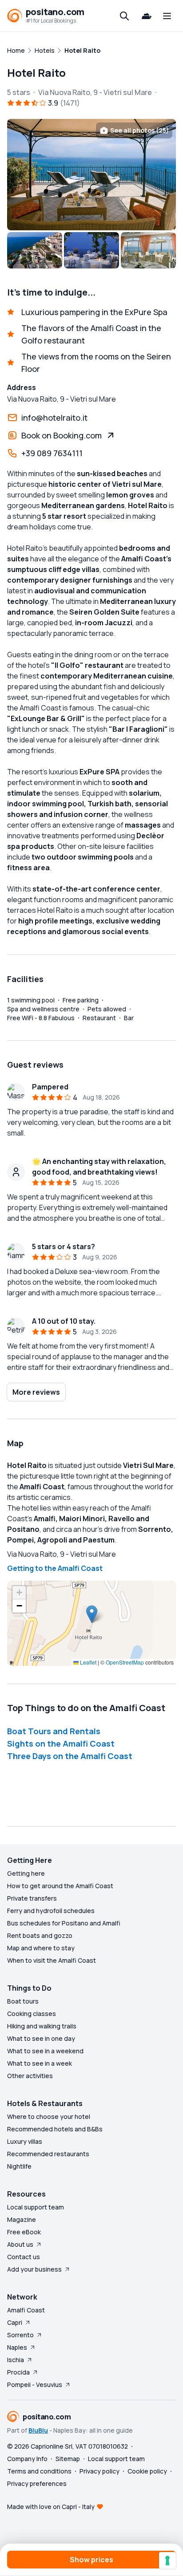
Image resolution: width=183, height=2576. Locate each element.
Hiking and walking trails (42, 2026)
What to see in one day (41, 2038)
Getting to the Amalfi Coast (55, 1568)
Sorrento (20, 2335)
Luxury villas (25, 2141)
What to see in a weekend (45, 2051)
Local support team (36, 2207)
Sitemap (68, 2459)
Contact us (24, 2257)
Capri (15, 2322)
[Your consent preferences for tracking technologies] (167, 2560)
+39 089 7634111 (52, 453)
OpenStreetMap (125, 1662)
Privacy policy (99, 2471)
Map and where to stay (41, 1948)
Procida (18, 2372)
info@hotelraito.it (54, 418)
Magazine (22, 2219)
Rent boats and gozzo (40, 1935)
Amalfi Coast (26, 2310)
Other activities (30, 2076)
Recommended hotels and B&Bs (55, 2129)
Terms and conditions (39, 2471)
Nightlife (19, 2166)
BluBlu (38, 2430)
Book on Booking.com (62, 435)
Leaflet (88, 1662)
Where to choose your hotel (49, 2116)
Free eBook (24, 2232)
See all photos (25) (139, 130)
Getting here (26, 1873)
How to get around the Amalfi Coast (60, 1886)
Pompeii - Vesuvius (35, 2385)
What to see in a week (40, 2063)
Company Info (27, 2459)
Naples (17, 2347)
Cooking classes (32, 2014)
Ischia (16, 2360)
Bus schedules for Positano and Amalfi (64, 1923)
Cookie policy (147, 2471)
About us (20, 2244)
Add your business (34, 2269)
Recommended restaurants (48, 2154)
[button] (92, 1614)
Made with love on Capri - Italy (51, 2507)
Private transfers (32, 1898)
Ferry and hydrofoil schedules (51, 1911)
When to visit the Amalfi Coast (52, 1960)
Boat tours (23, 2001)
